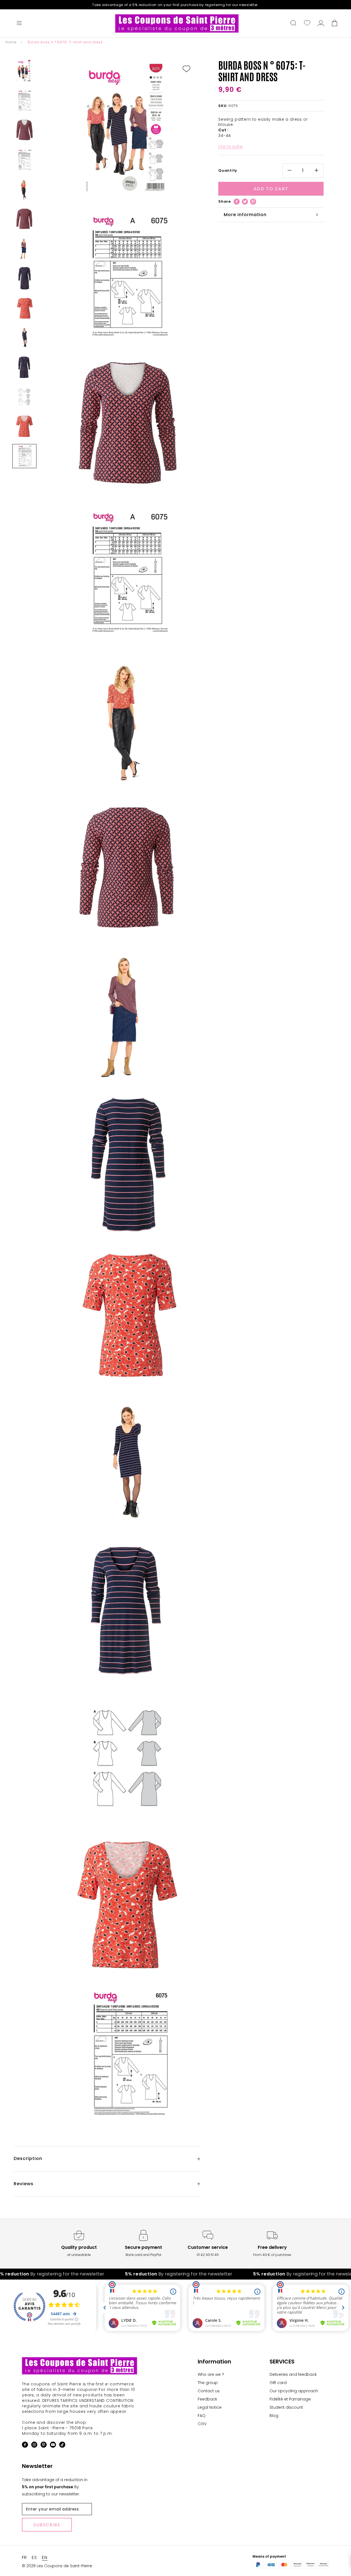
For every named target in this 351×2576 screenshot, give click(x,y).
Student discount (286, 2407)
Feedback (207, 2399)
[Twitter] (245, 202)
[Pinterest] (253, 202)
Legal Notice (210, 2407)
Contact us (209, 2391)
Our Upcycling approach (294, 2391)
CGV (202, 2424)
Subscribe (47, 2525)
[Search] (293, 24)
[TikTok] (62, 2446)
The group (208, 2383)
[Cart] (335, 24)
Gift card (278, 2383)
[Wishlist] (307, 24)
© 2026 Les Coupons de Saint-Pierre (57, 2566)
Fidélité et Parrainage (290, 2399)
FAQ (202, 2416)
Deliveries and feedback (293, 2374)
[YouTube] (53, 2446)
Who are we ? (211, 2374)
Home (11, 42)
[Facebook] (237, 202)
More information (245, 215)
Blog (274, 2416)
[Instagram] (34, 2446)
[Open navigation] (19, 24)
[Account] (321, 24)
